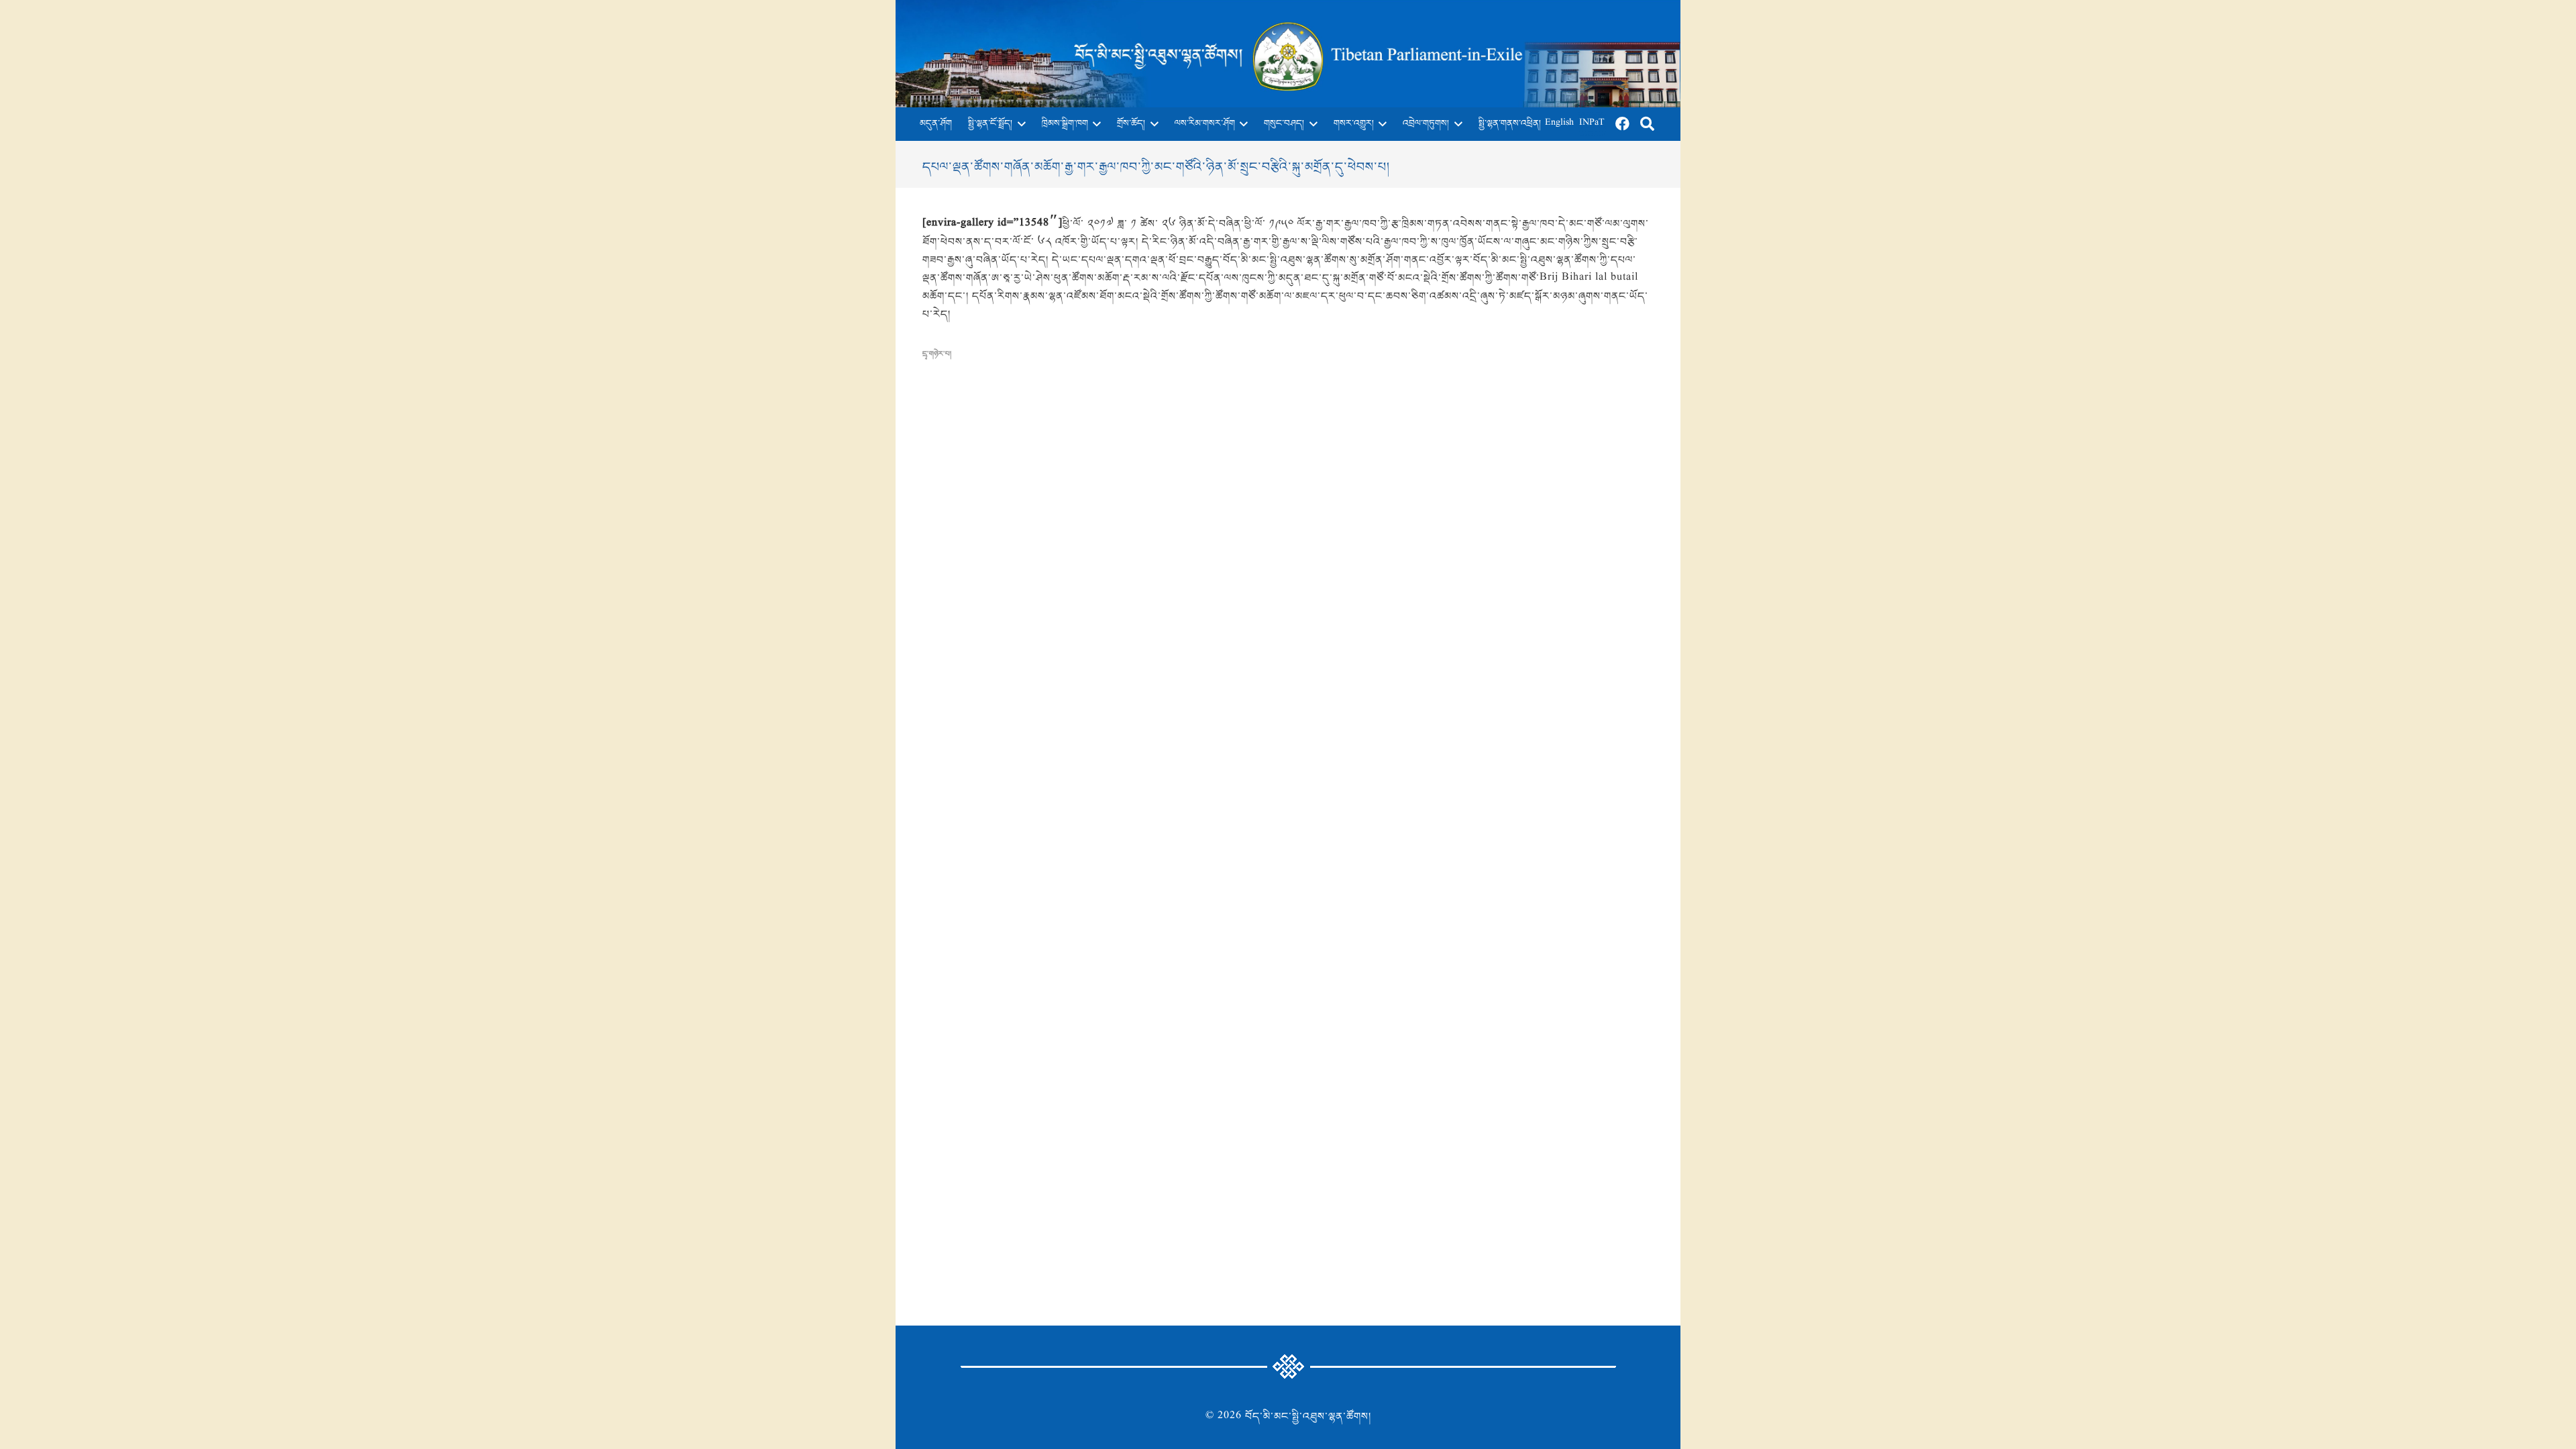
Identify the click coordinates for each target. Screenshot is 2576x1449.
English (1559, 124)
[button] (1019, 124)
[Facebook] (1623, 124)
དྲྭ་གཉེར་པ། (937, 354)
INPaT (1592, 124)
